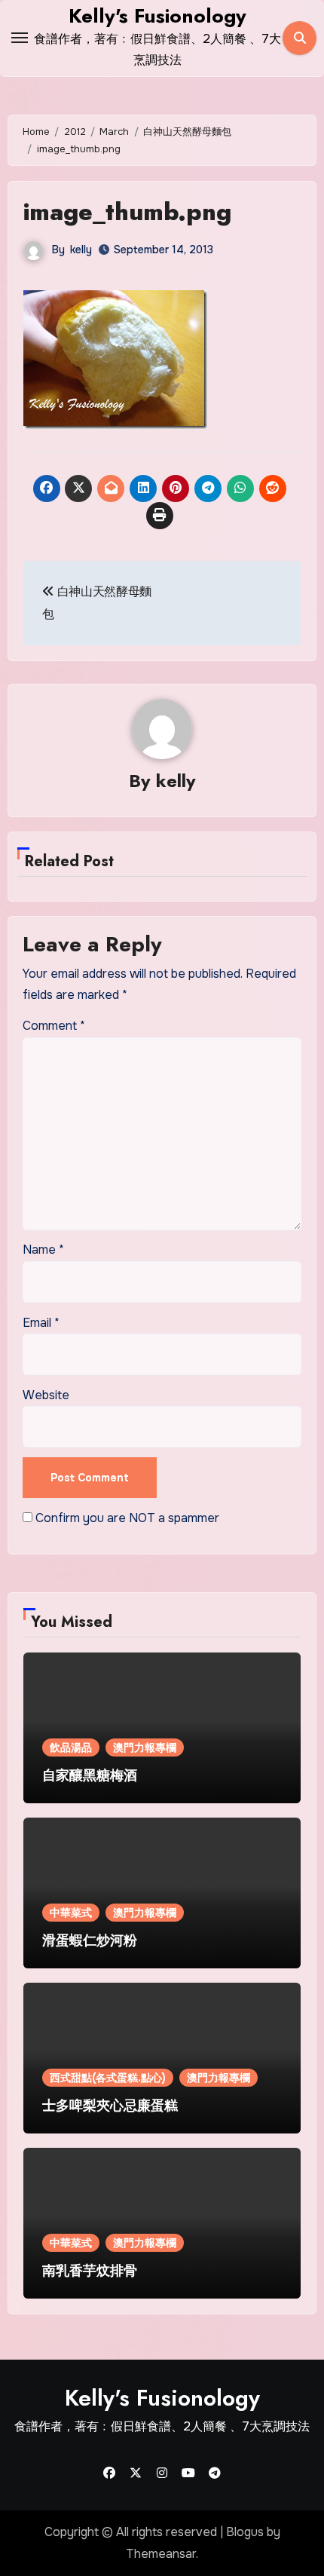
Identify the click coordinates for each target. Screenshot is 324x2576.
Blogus (245, 2532)
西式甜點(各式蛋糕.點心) (108, 2078)
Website (46, 1395)
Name (43, 1250)
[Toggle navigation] (20, 38)
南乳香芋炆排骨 (90, 2271)
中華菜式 (71, 1913)
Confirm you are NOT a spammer (126, 1518)
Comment (54, 1026)
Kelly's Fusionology (157, 16)
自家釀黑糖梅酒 (90, 1775)
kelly (81, 250)
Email (41, 1323)
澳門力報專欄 (145, 1747)
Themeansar (161, 2554)
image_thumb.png (127, 212)
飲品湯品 (71, 1747)
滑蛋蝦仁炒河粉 (90, 1940)
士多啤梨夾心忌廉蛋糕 (110, 2106)
